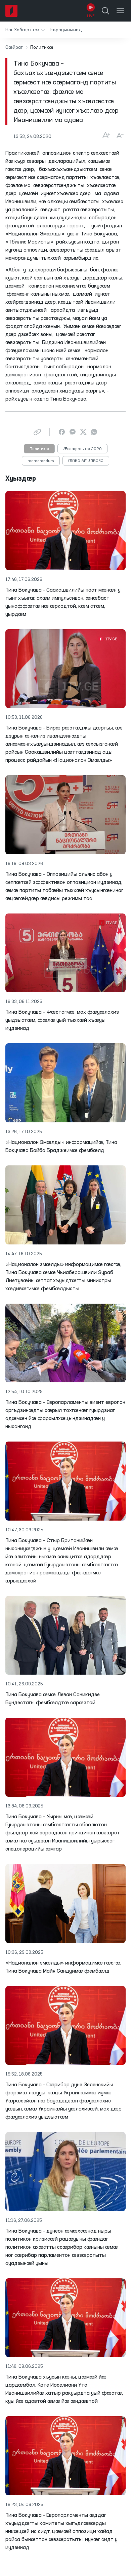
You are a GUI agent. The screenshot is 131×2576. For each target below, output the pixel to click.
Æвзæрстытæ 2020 (82, 449)
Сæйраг (14, 47)
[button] (25, 30)
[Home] (11, 11)
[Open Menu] (120, 11)
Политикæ (39, 449)
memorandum (41, 461)
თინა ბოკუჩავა (86, 461)
